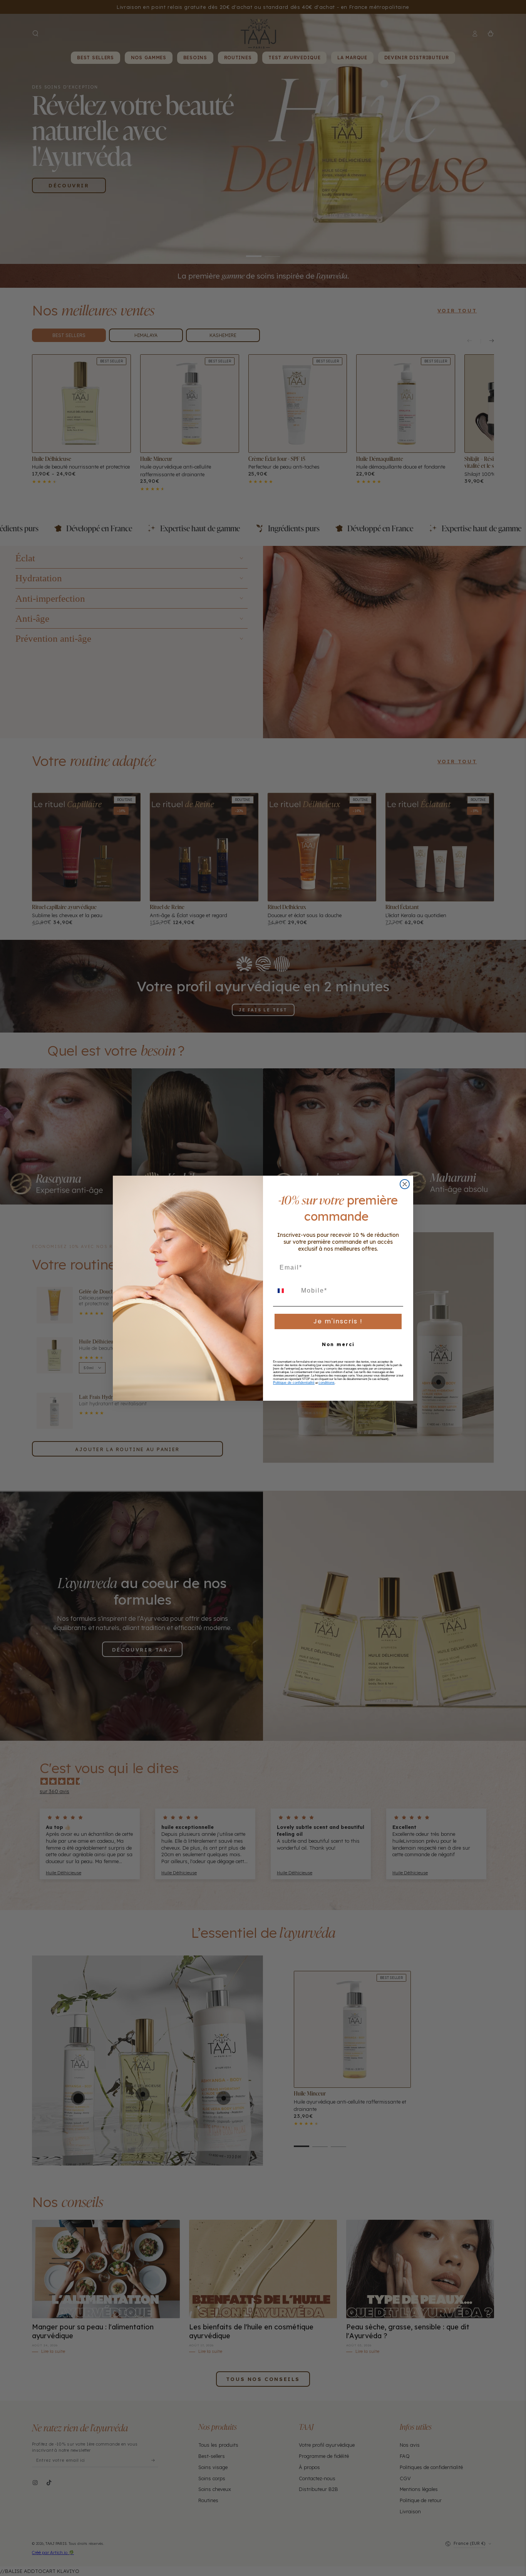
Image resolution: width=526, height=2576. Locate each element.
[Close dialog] (405, 1184)
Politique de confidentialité (294, 1383)
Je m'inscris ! (338, 1321)
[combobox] (285, 1291)
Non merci (338, 1344)
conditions (327, 1383)
